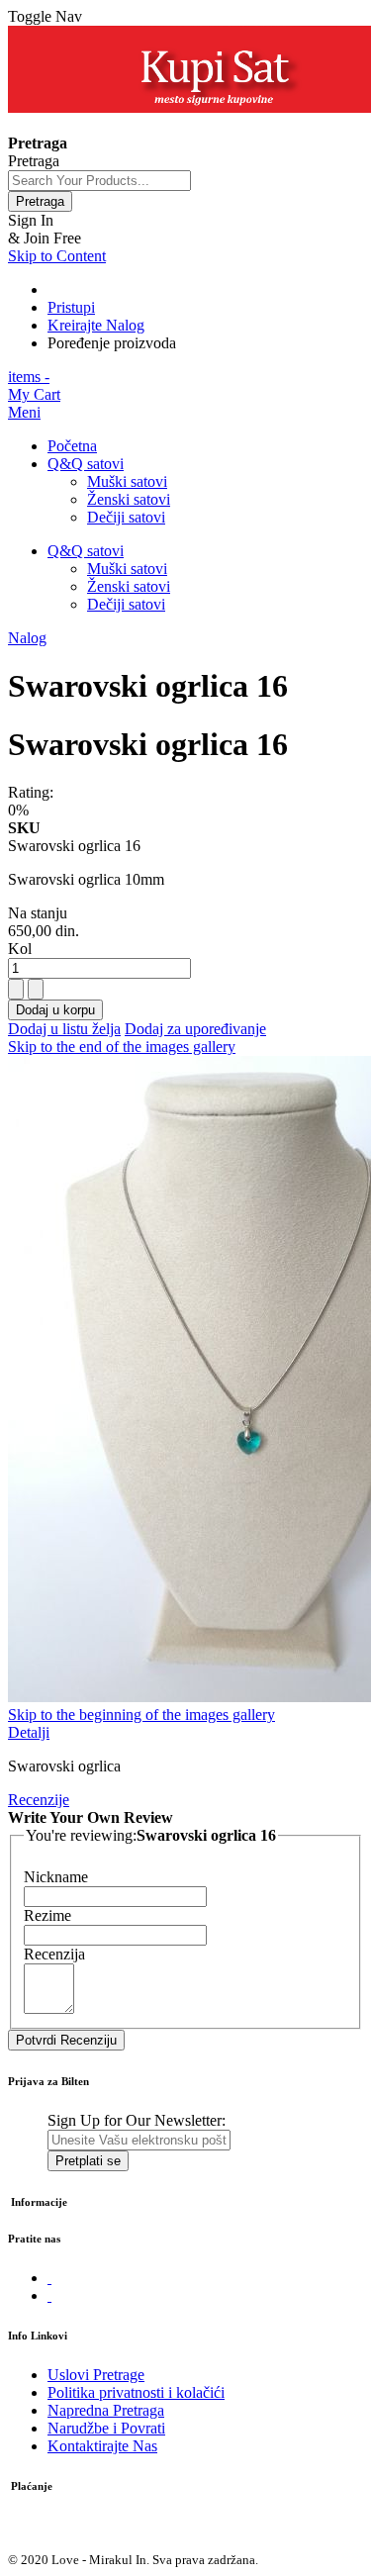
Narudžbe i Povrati (106, 2428)
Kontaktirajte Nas (102, 2446)
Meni (24, 412)
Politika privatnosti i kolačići (136, 2392)
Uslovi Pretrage (96, 2375)
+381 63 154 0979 (66, 125)
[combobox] (99, 181)
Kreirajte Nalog (96, 325)
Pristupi (71, 307)
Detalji (29, 1732)
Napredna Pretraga (106, 2410)
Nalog (27, 638)
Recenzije (39, 1800)
